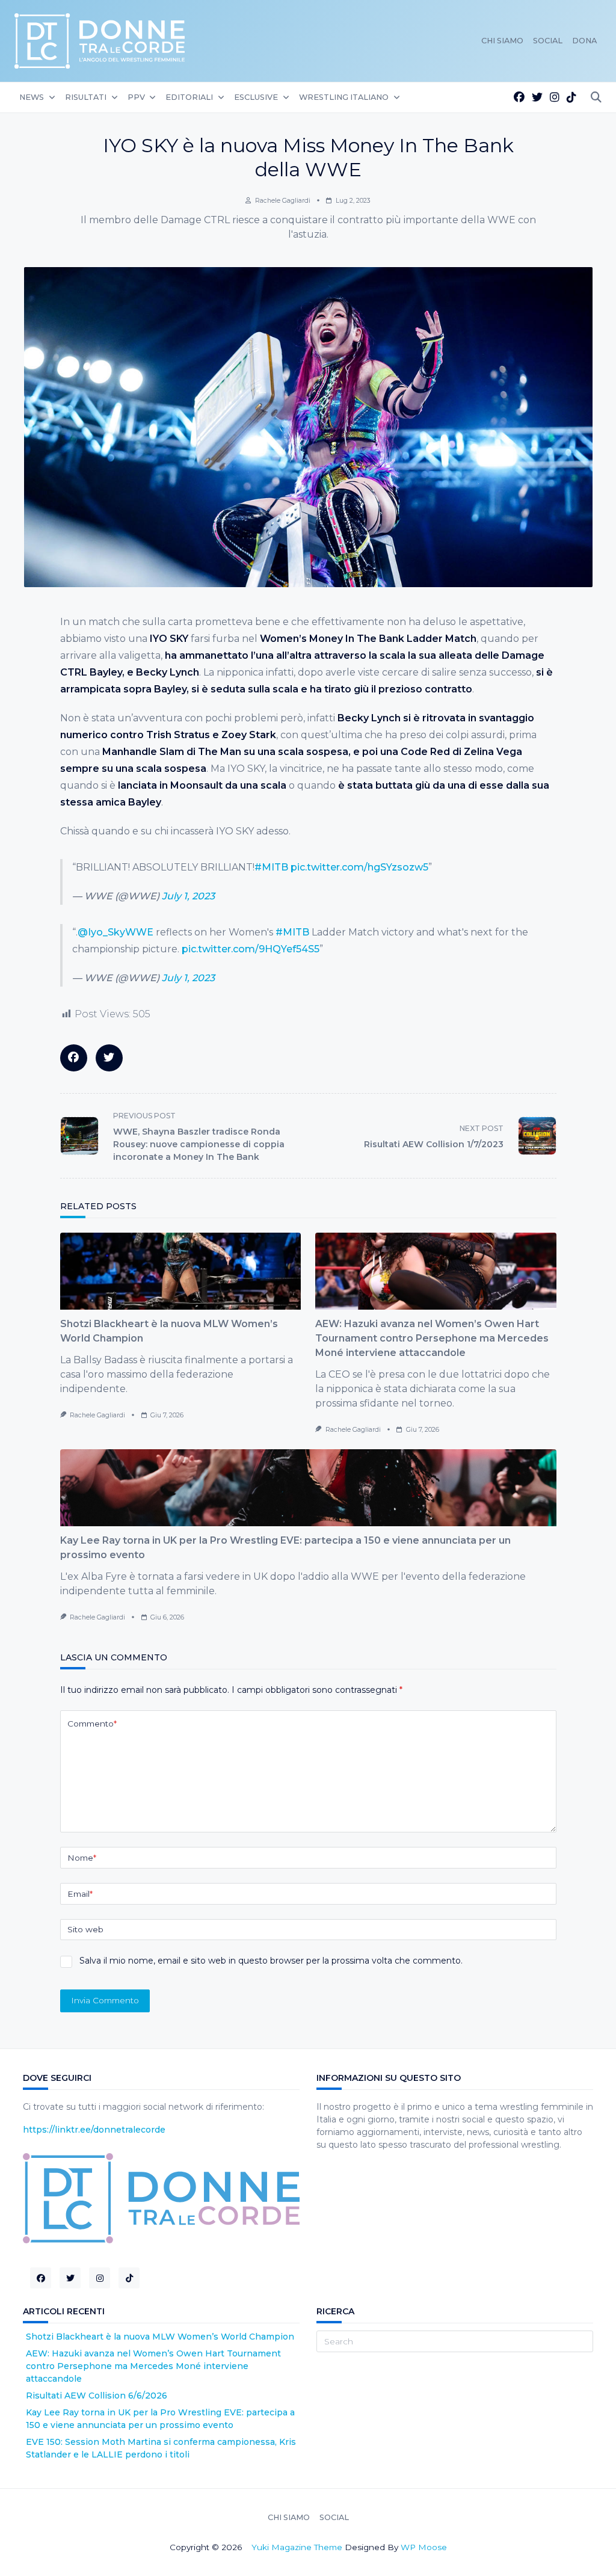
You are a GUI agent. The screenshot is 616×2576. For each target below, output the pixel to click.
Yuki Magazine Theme (297, 2547)
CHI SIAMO (502, 41)
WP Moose (424, 2547)
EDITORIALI (189, 97)
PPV (136, 97)
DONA (584, 41)
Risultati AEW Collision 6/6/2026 (97, 2396)
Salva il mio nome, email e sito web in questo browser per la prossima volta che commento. (271, 1961)
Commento (92, 1724)
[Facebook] (519, 98)
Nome (82, 1858)
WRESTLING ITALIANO (344, 97)
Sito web (85, 1929)
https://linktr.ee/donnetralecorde (94, 2130)
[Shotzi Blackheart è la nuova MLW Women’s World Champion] (181, 1271)
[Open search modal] (596, 98)
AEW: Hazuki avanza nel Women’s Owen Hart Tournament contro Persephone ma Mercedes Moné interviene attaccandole (432, 1338)
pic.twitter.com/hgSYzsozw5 (359, 867)
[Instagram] (555, 98)
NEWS (32, 97)
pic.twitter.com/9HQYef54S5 (251, 949)
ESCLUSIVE (256, 97)
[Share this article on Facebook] (74, 1058)
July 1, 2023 (188, 896)
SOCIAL (548, 41)
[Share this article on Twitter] (109, 1058)
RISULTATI (86, 97)
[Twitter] (537, 98)
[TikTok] (571, 98)
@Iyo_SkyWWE (115, 932)
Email (80, 1894)
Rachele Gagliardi (283, 201)
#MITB (271, 867)
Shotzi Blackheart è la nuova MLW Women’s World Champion (160, 2337)
